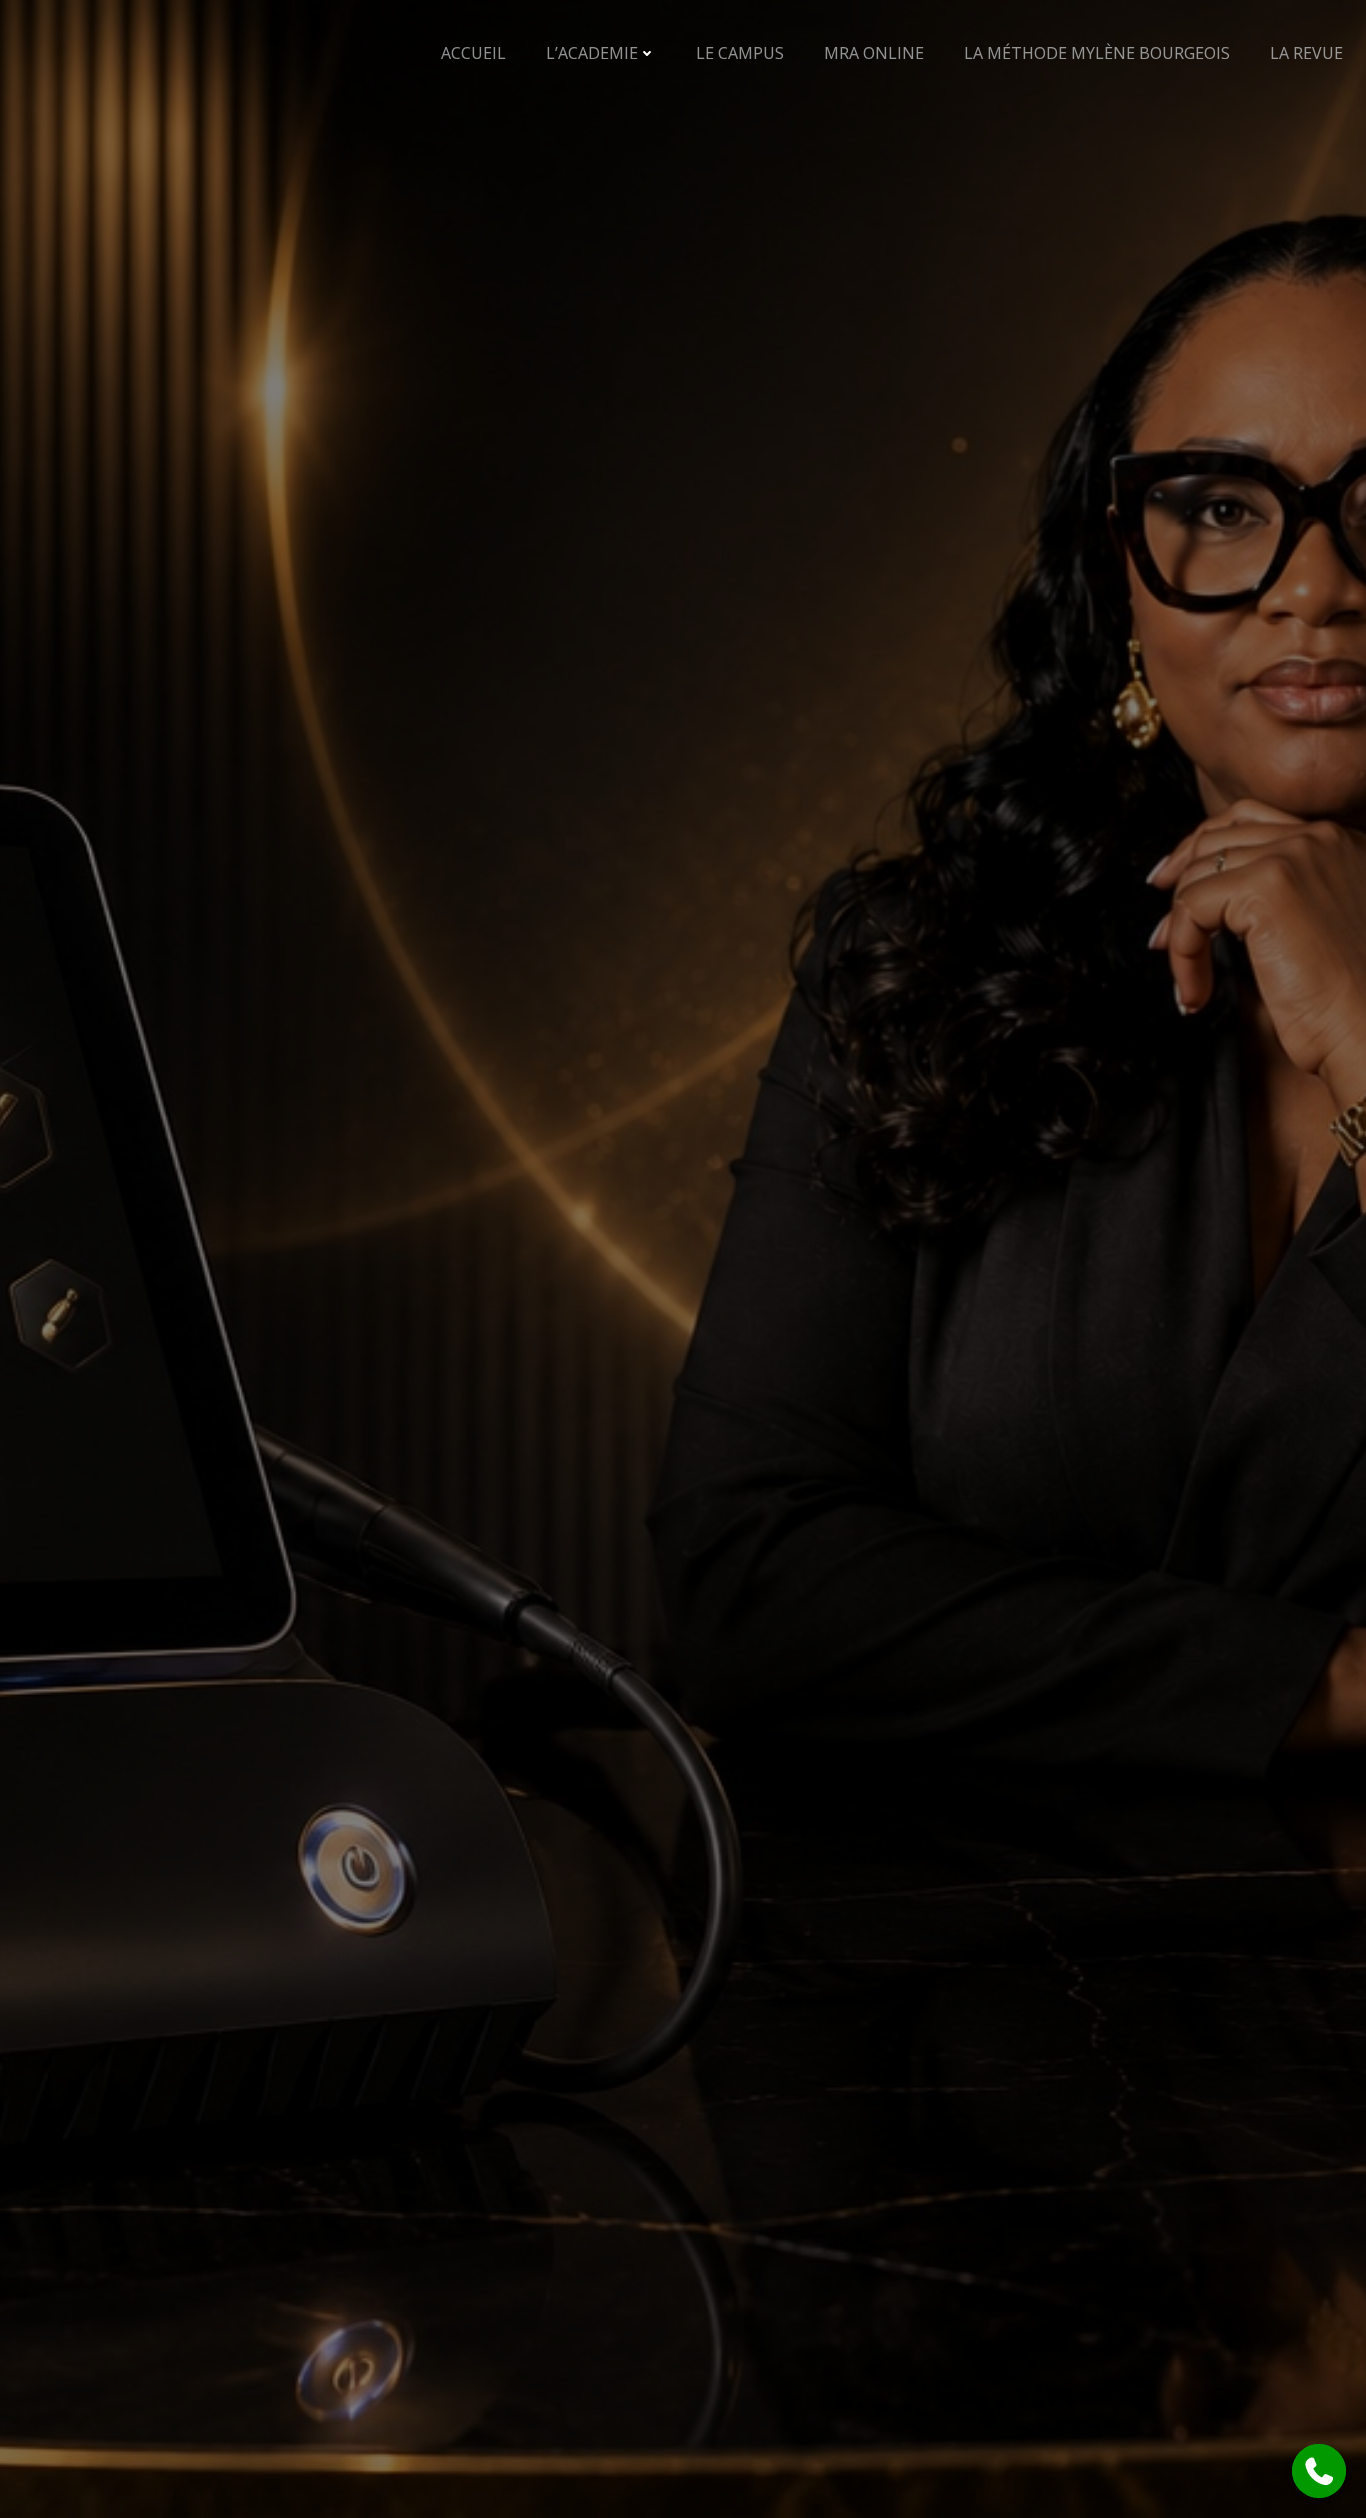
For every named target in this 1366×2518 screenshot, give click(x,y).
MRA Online (874, 53)
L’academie (592, 53)
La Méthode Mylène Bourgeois (1097, 53)
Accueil (473, 53)
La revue (1306, 53)
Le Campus (740, 53)
